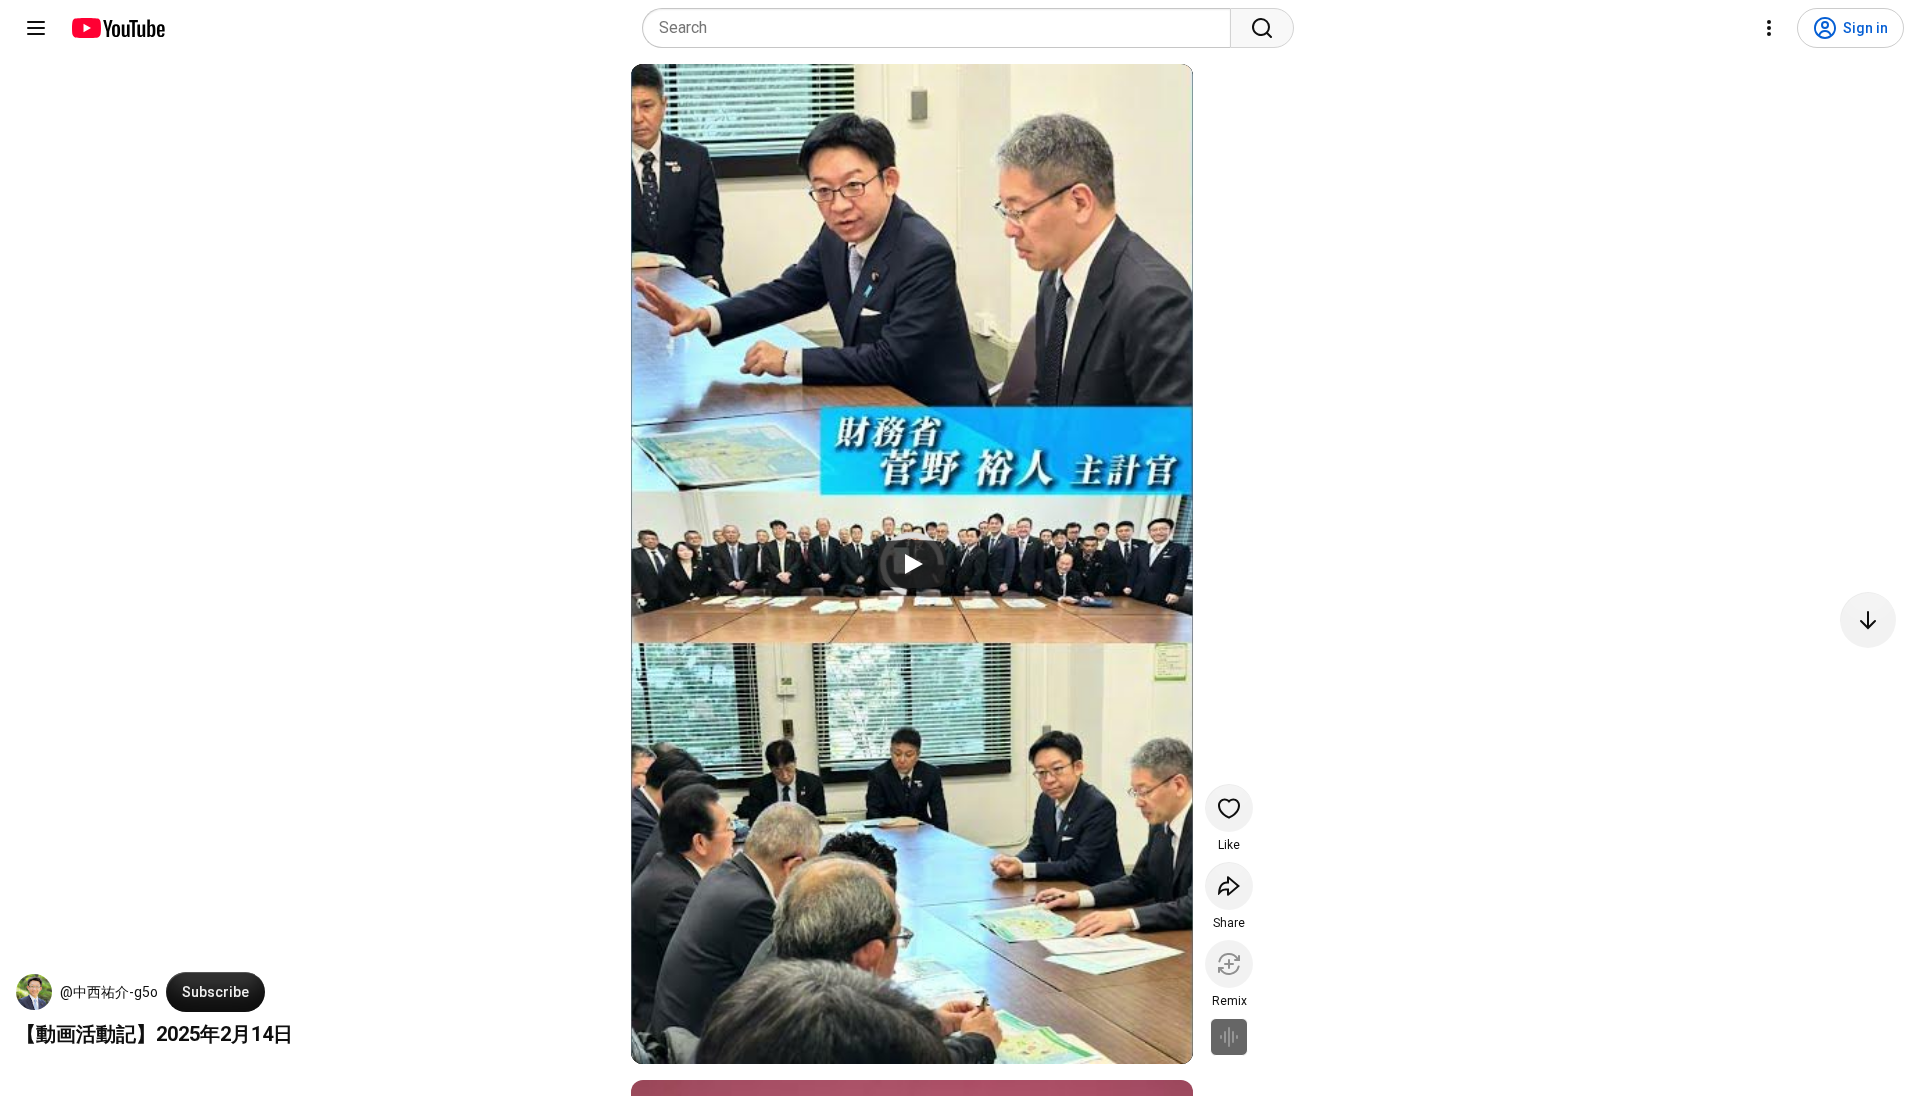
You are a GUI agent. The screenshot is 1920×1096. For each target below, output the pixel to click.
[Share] (1229, 886)
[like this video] (1229, 808)
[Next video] (1868, 620)
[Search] (1262, 28)
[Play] (912, 564)
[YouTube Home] (117, 28)
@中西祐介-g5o (109, 992)
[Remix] (1229, 964)
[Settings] (1769, 28)
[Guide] (36, 28)
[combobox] (942, 28)
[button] (34, 992)
